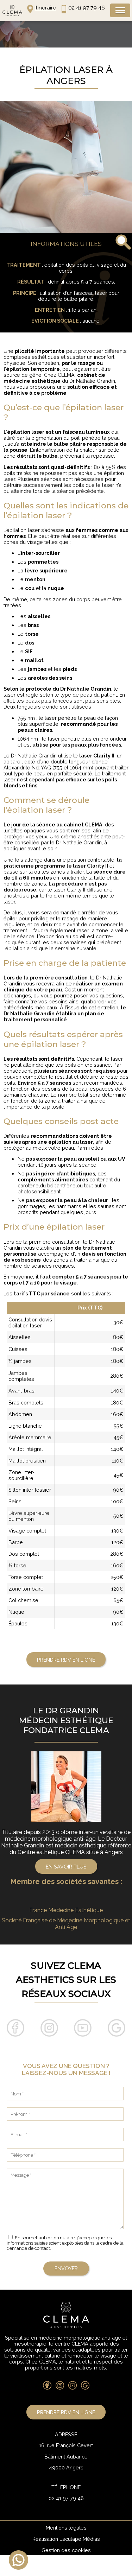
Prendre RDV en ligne (66, 1660)
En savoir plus (66, 1867)
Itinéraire (45, 8)
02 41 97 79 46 (87, 8)
